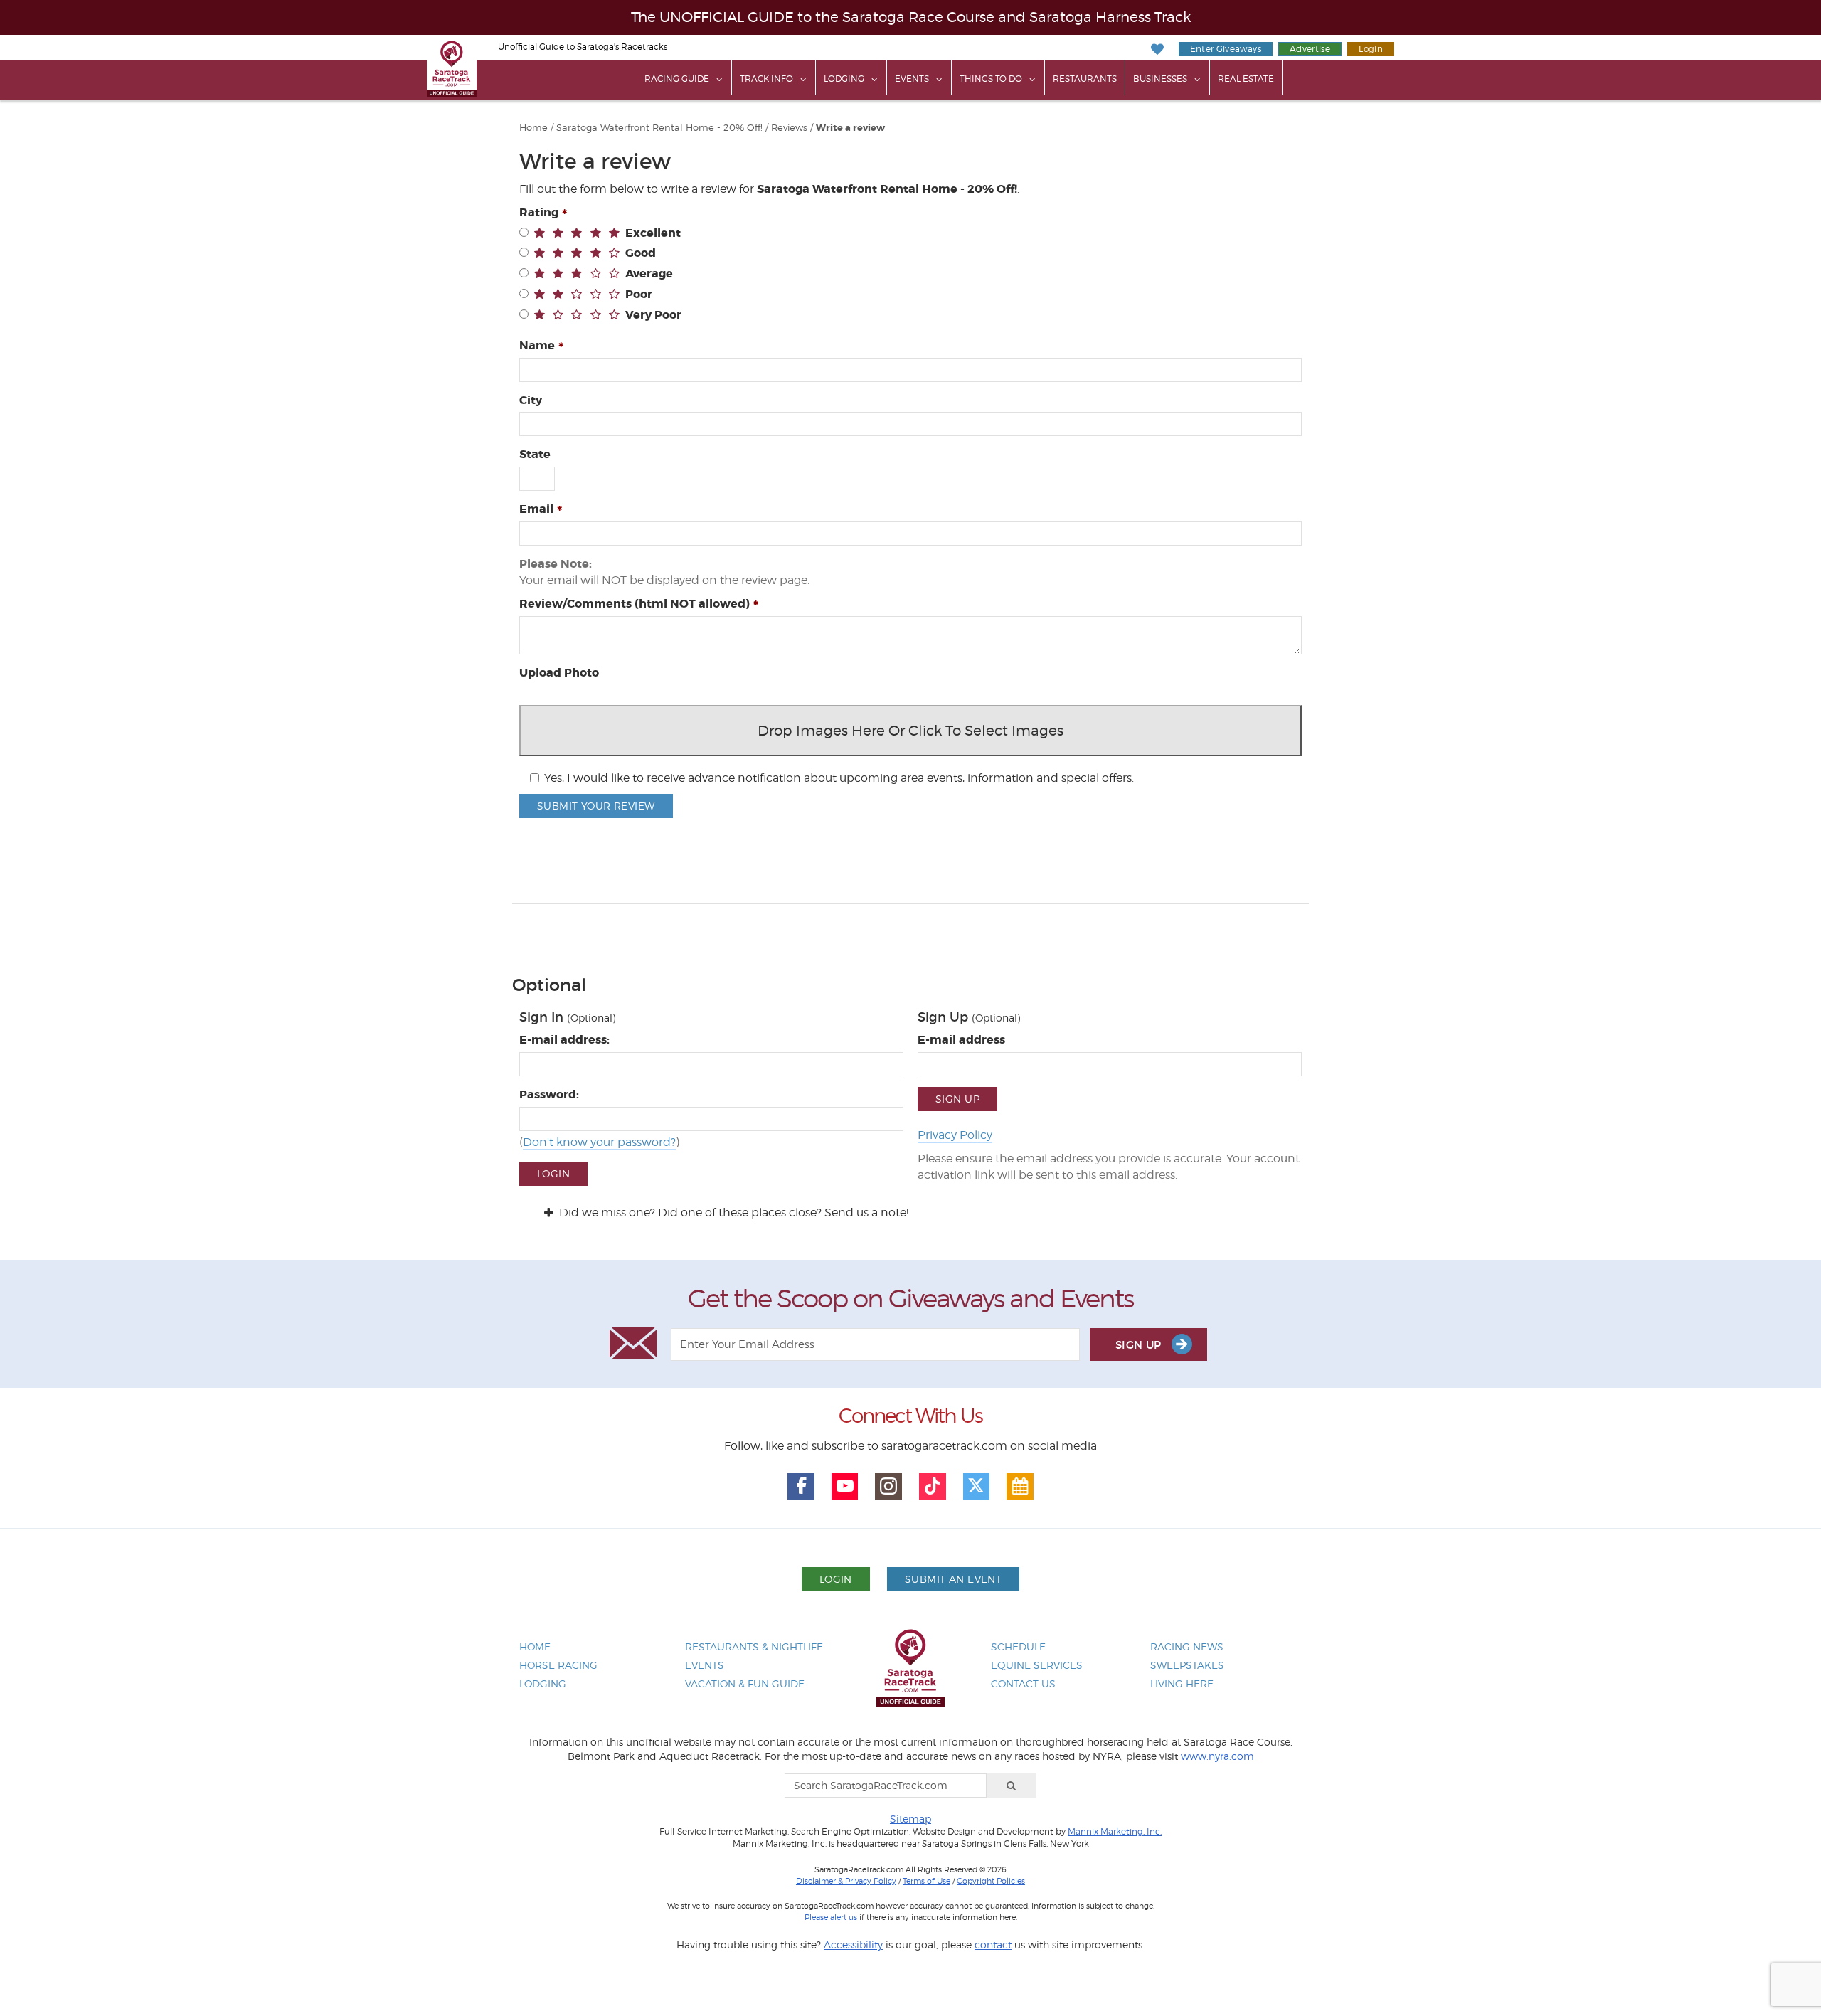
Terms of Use (927, 1881)
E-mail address (961, 1040)
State (535, 454)
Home (533, 128)
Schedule (1018, 1646)
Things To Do (991, 79)
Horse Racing (558, 1665)
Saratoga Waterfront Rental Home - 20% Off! (659, 128)
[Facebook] (801, 1486)
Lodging (844, 79)
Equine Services (1037, 1665)
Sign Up (957, 1099)
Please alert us (831, 1917)
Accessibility (853, 1945)
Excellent (653, 233)
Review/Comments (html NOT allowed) (635, 604)
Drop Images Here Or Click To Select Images (910, 731)
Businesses (1160, 79)
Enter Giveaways (1226, 49)
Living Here (1182, 1683)
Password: (549, 1094)
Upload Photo (559, 673)
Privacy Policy (955, 1135)
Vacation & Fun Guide (745, 1683)
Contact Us (1023, 1683)
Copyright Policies (991, 1881)
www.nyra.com (1217, 1756)
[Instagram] (888, 1486)
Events (912, 79)
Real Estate (1246, 79)
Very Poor (653, 315)
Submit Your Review (596, 806)
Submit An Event (953, 1579)
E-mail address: (564, 1040)
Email (536, 509)
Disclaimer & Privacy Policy (846, 1881)
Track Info (766, 79)
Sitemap (910, 1819)
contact (993, 1945)
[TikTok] (933, 1486)
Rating (539, 212)
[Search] (1012, 1786)
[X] (977, 1486)
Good (641, 253)
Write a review (850, 128)
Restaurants (1085, 79)
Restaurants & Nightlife (754, 1646)
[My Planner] (1020, 1486)
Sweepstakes (1187, 1665)
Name (537, 345)
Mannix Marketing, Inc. (1115, 1832)
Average (649, 274)
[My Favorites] (1157, 49)
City (531, 400)
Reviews (789, 128)
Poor (639, 294)
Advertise (1310, 49)
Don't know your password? (599, 1142)
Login (1371, 49)
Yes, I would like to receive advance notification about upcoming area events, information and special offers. (839, 778)
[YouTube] (845, 1486)
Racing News (1187, 1646)
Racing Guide (677, 79)
